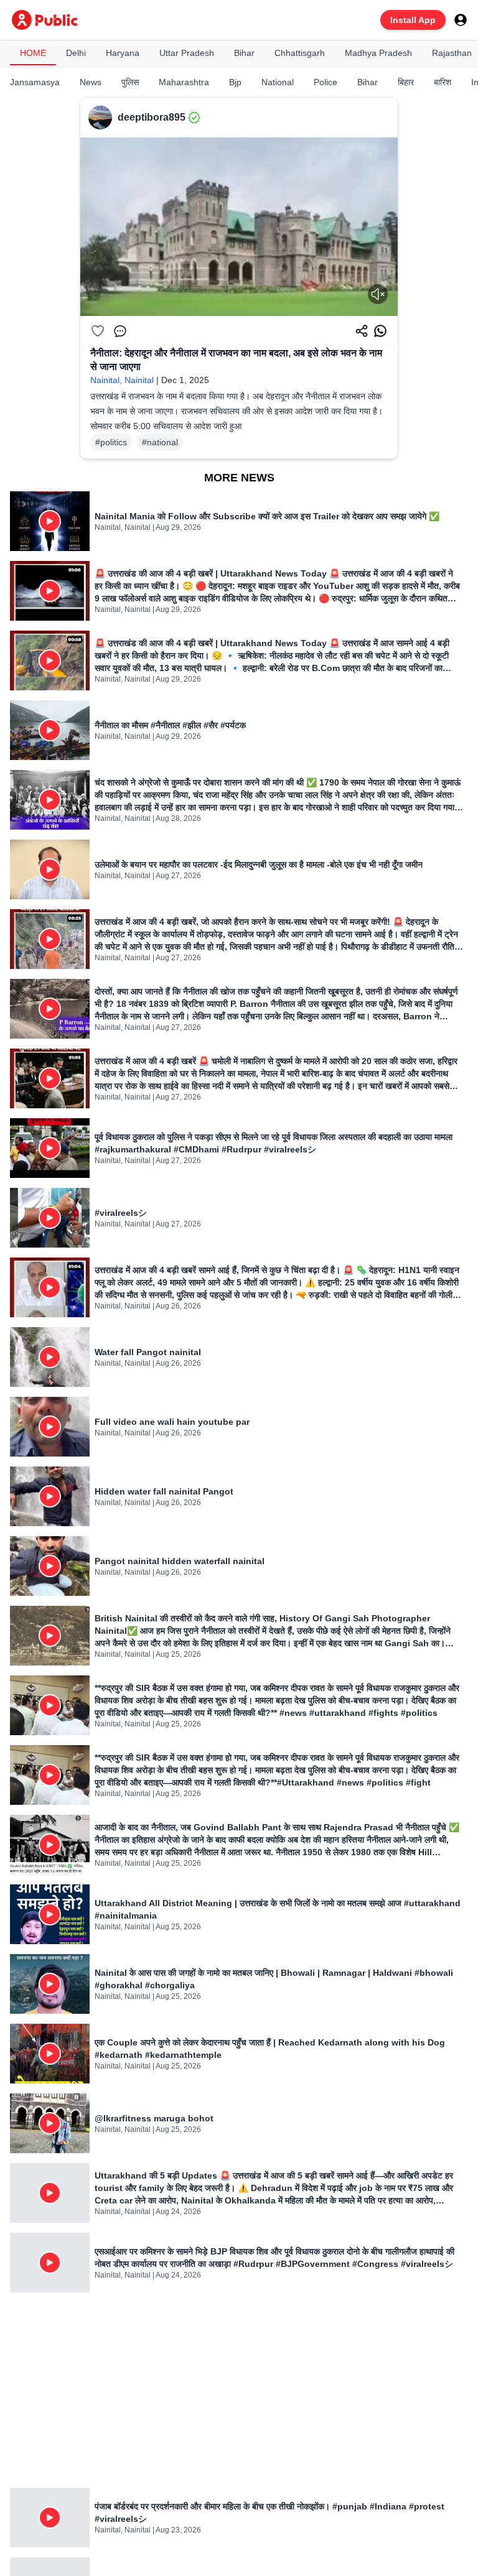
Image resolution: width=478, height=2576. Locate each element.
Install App (413, 20)
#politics (111, 442)
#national (160, 442)
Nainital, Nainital (122, 380)
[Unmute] (378, 294)
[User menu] (461, 20)
